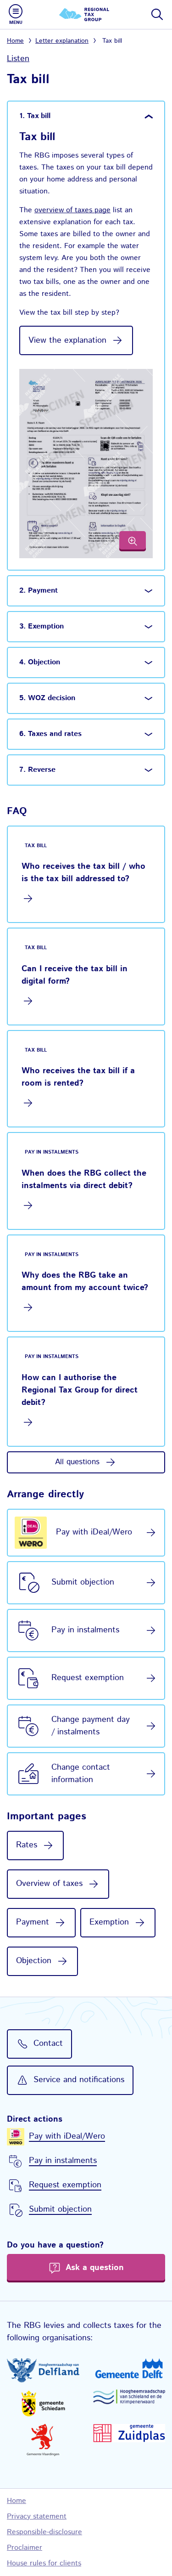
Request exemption (88, 1678)
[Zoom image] (133, 541)
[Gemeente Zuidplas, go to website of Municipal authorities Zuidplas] (129, 2433)
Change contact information (81, 1774)
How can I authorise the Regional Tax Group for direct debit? (80, 1390)
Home (15, 41)
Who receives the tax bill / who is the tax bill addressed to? (83, 873)
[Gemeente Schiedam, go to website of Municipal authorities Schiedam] (43, 2403)
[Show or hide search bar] (156, 14)
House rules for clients (44, 2563)
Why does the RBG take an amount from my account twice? (85, 1282)
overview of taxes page (72, 210)
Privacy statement (37, 2517)
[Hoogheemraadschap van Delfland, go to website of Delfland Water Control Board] (43, 2370)
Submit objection (83, 1582)
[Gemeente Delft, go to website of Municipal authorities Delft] (129, 2368)
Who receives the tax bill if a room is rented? (78, 1077)
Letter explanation (62, 41)
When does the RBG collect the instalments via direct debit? (84, 1180)
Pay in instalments (85, 1630)
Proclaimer (25, 2548)
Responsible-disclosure (44, 2532)
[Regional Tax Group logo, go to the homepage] (86, 14)
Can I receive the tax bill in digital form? (75, 975)
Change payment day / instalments (91, 1726)
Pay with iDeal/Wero (94, 1532)
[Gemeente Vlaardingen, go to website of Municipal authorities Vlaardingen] (43, 2440)
